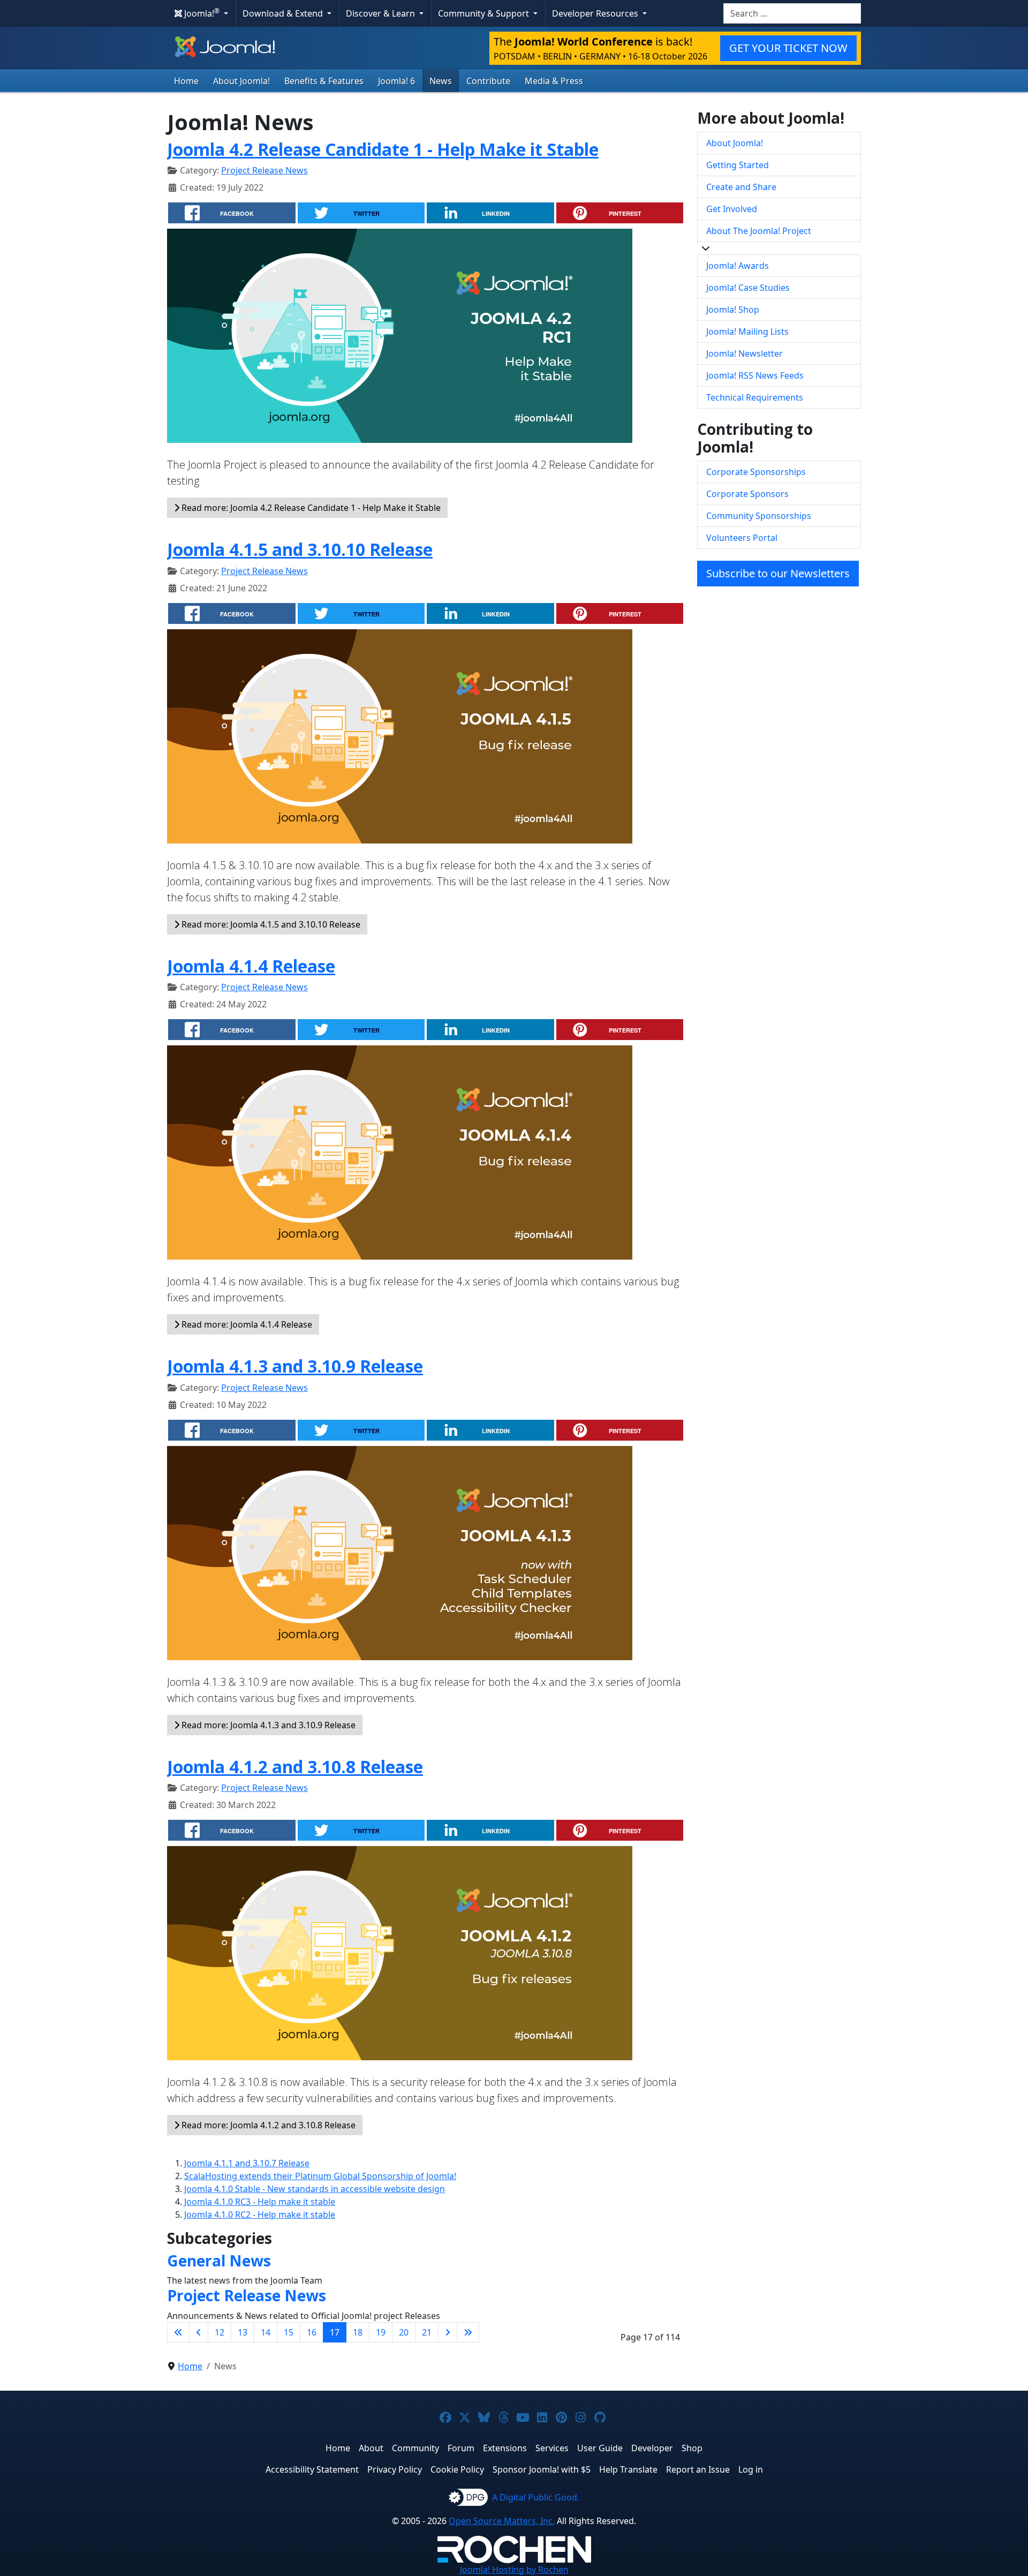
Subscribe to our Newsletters (778, 573)
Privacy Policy (395, 2469)
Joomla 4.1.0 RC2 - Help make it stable (260, 2215)
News (441, 81)
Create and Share (741, 187)
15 (289, 2332)
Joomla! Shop (733, 310)
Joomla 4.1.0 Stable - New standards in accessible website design (315, 2189)
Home (186, 81)
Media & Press (554, 81)
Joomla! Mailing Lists (747, 332)
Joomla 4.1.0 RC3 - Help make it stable (260, 2202)
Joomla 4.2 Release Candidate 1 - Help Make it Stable (383, 149)
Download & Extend (284, 13)
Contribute (488, 81)
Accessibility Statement (312, 2469)
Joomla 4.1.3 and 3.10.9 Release (295, 1366)
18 (358, 2332)
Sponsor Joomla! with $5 (542, 2469)
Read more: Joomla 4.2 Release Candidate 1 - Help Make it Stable (310, 508)
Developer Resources (596, 13)
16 (312, 2332)
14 (266, 2332)
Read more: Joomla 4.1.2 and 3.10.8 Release (267, 2125)
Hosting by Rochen (514, 2570)
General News (219, 2261)
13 (243, 2332)
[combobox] (792, 13)
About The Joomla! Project (759, 231)
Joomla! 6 (396, 81)
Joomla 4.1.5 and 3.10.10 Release (300, 549)
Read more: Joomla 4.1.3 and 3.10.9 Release (267, 1725)
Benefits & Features (324, 81)
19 (381, 2332)
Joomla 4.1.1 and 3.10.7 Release (247, 2163)
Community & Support (485, 13)
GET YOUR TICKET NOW (788, 48)
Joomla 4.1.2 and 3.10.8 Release (295, 1767)
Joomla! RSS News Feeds (755, 375)
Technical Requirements (755, 397)
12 (220, 2332)
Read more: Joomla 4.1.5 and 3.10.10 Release (270, 924)
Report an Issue (698, 2469)
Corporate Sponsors (747, 494)
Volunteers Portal (742, 538)
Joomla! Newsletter (744, 353)
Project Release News (264, 170)
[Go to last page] (468, 2332)
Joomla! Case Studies (748, 288)
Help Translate (628, 2469)
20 (404, 2332)
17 (335, 2332)
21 (427, 2332)
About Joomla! (241, 81)
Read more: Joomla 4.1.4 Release (246, 1324)
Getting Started (738, 165)
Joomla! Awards (738, 266)
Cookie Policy (457, 2469)
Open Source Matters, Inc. (502, 2521)
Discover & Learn (381, 13)
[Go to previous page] (199, 2332)
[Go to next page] (448, 2332)
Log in (751, 2469)
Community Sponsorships (759, 516)
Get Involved (732, 209)
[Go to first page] (178, 2332)
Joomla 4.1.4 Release (251, 966)
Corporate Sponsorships (756, 472)
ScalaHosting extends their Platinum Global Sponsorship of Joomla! (320, 2176)
